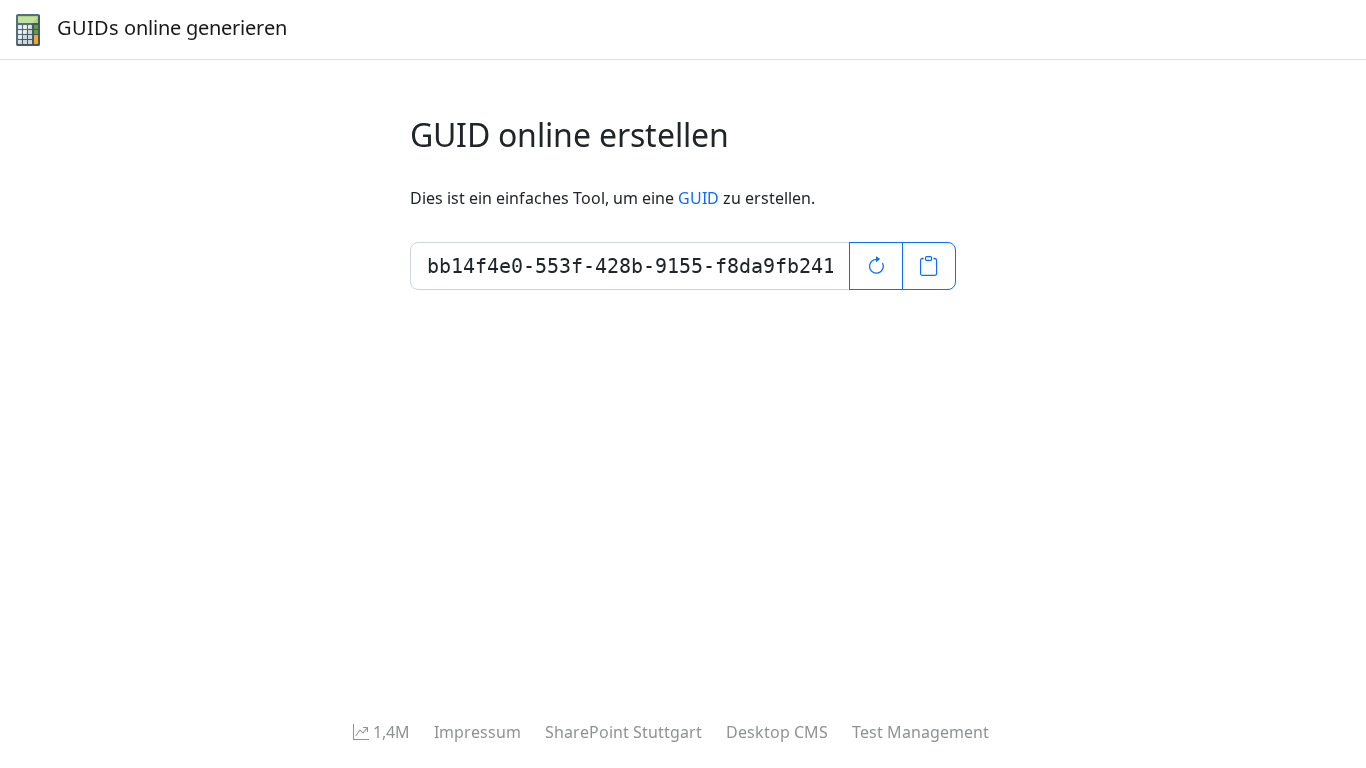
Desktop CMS (777, 732)
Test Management (920, 732)
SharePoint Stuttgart (623, 732)
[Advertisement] (600, 526)
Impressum (477, 732)
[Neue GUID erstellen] (876, 266)
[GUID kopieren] (929, 266)
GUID (698, 198)
